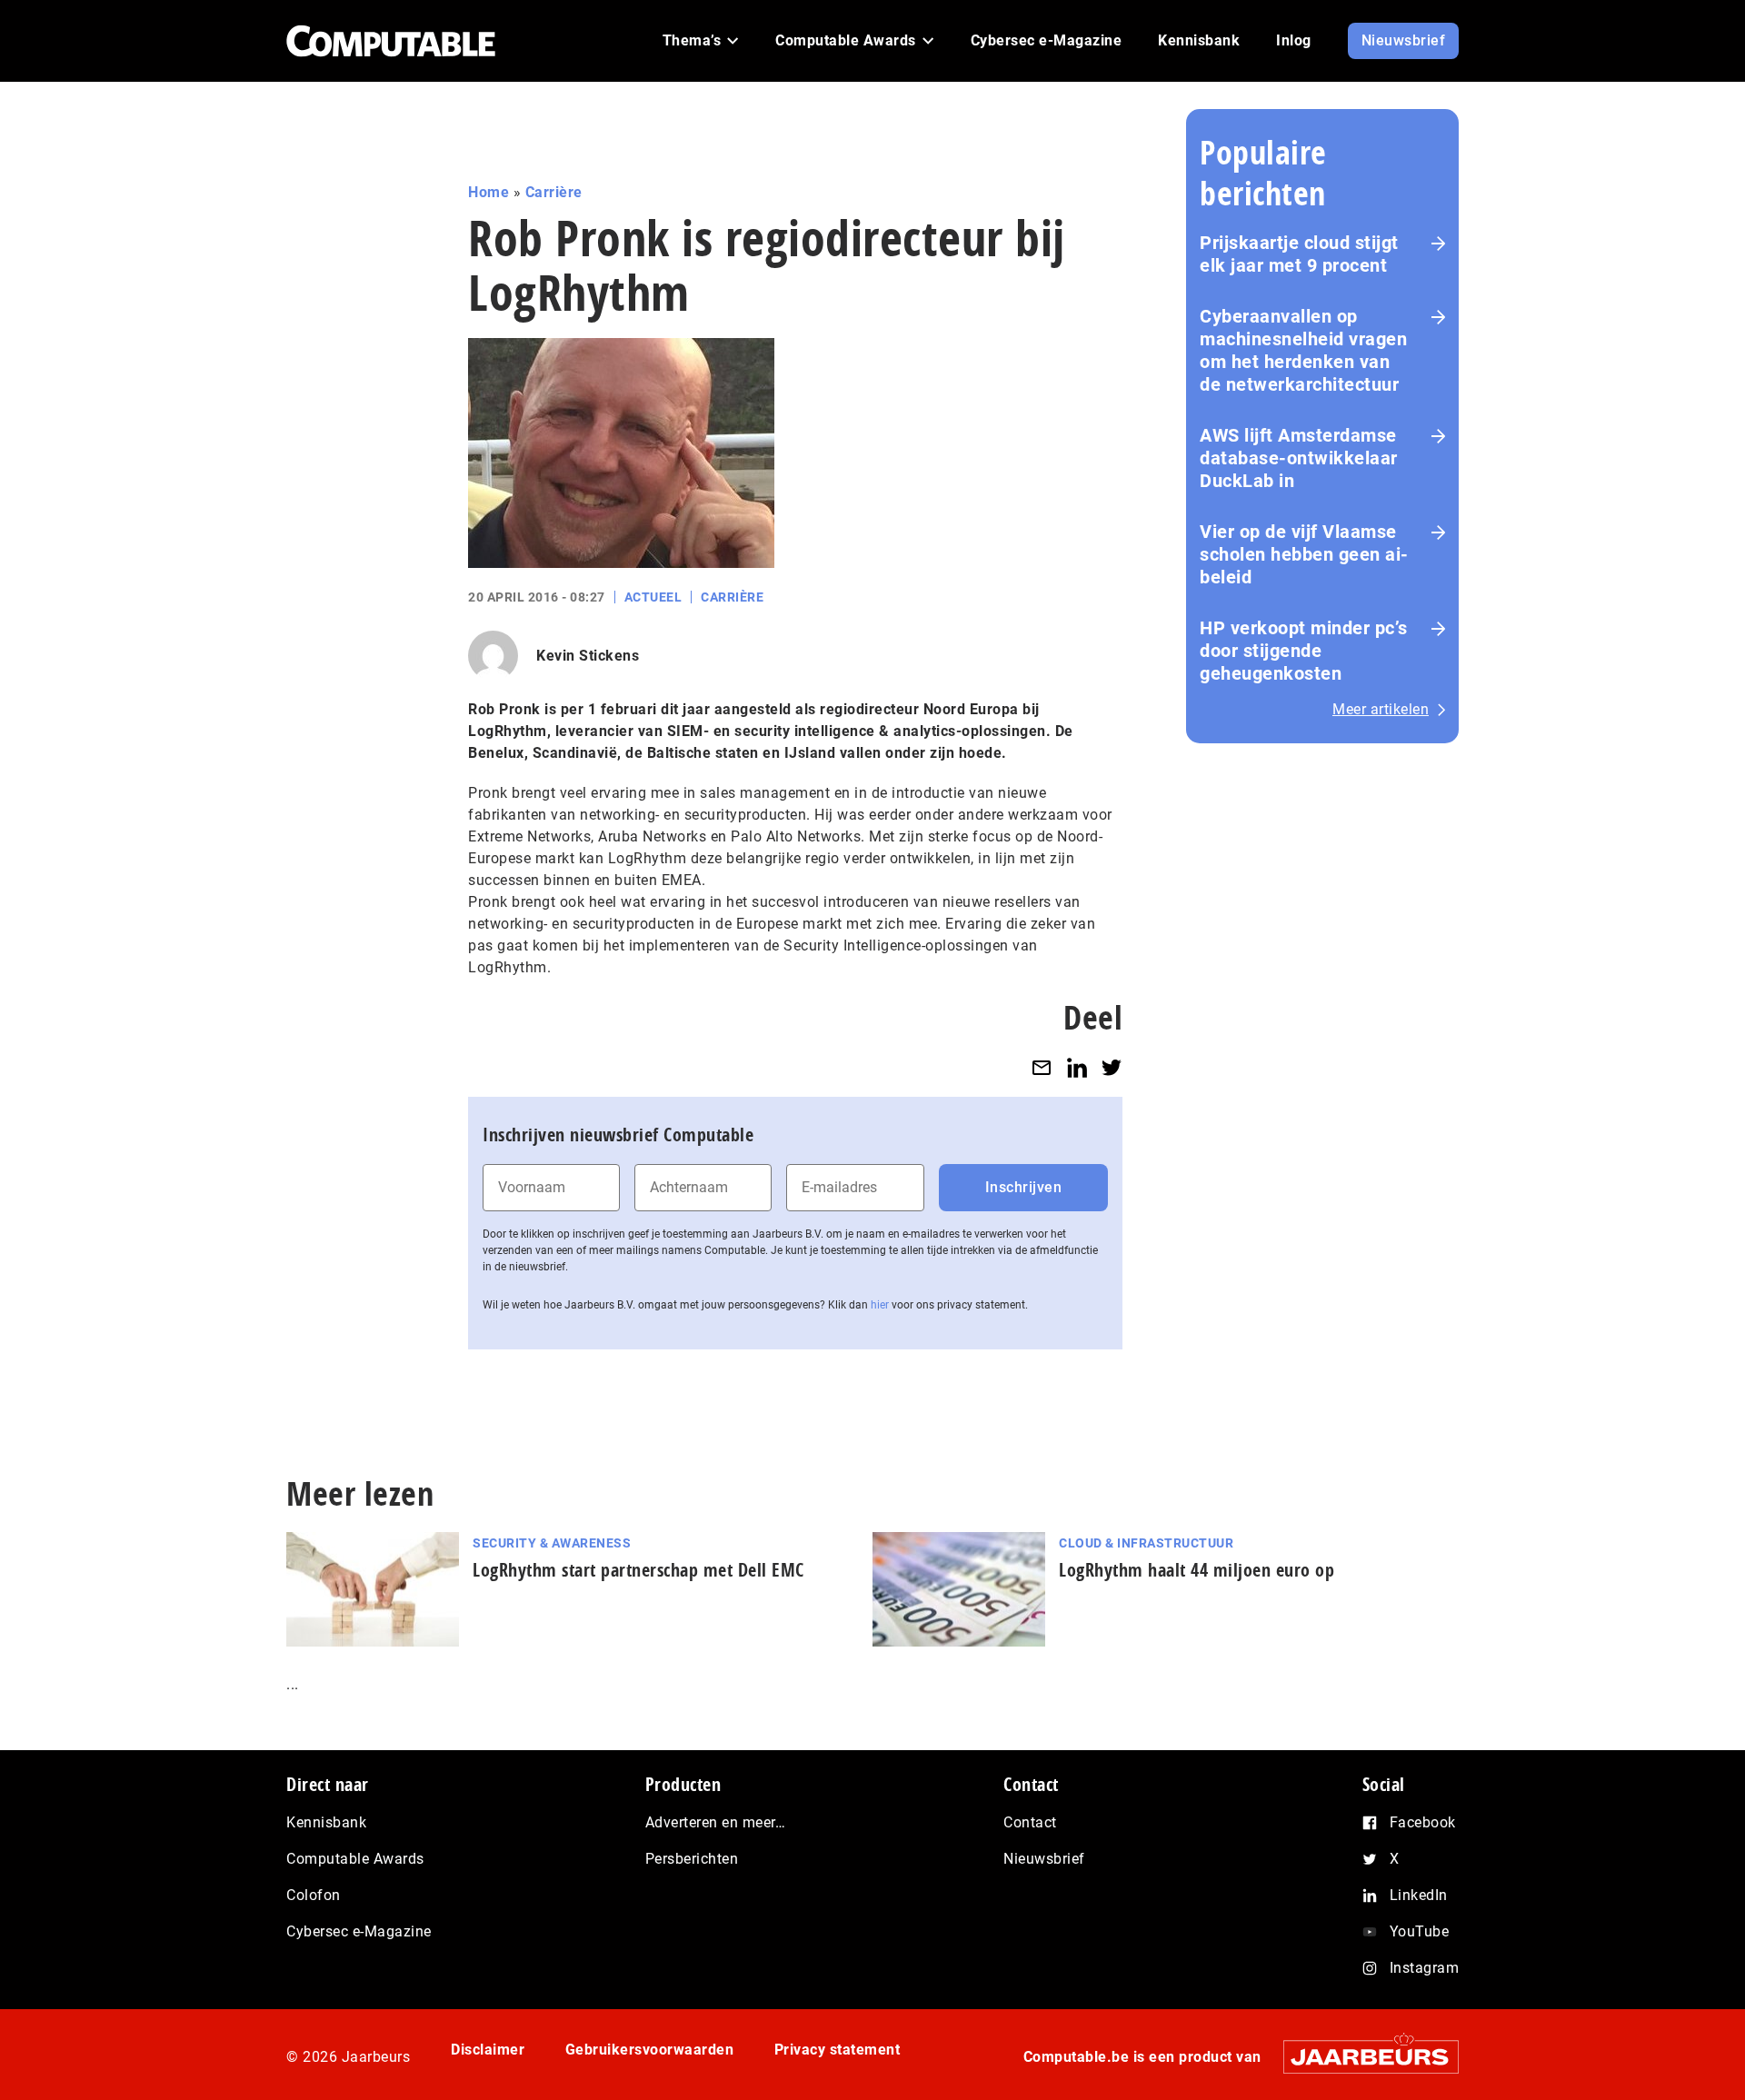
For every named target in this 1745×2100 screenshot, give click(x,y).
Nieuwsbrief (1044, 1859)
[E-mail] (1042, 1067)
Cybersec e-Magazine (359, 1931)
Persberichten (692, 1859)
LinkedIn (1419, 1895)
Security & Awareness (552, 1543)
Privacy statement (838, 2050)
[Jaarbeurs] (1362, 2056)
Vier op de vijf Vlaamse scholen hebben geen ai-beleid (1304, 554)
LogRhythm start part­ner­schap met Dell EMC (638, 1570)
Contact (1030, 1822)
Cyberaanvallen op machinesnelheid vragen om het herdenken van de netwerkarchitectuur (1303, 350)
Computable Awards (355, 1859)
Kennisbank (326, 1822)
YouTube (1420, 1931)
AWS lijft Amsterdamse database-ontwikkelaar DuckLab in (1299, 458)
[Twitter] (1112, 1067)
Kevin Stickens (588, 656)
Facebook (1423, 1822)
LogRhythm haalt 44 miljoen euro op (1197, 1570)
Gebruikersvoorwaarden (650, 2050)
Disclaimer (488, 2050)
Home (489, 192)
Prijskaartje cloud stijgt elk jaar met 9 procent (1299, 254)
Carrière (554, 192)
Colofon (314, 1895)
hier (880, 1305)
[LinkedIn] (1077, 1067)
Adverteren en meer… (716, 1822)
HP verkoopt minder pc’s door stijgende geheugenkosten (1304, 651)
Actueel (653, 597)
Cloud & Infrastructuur (1146, 1543)
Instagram (1425, 1968)
